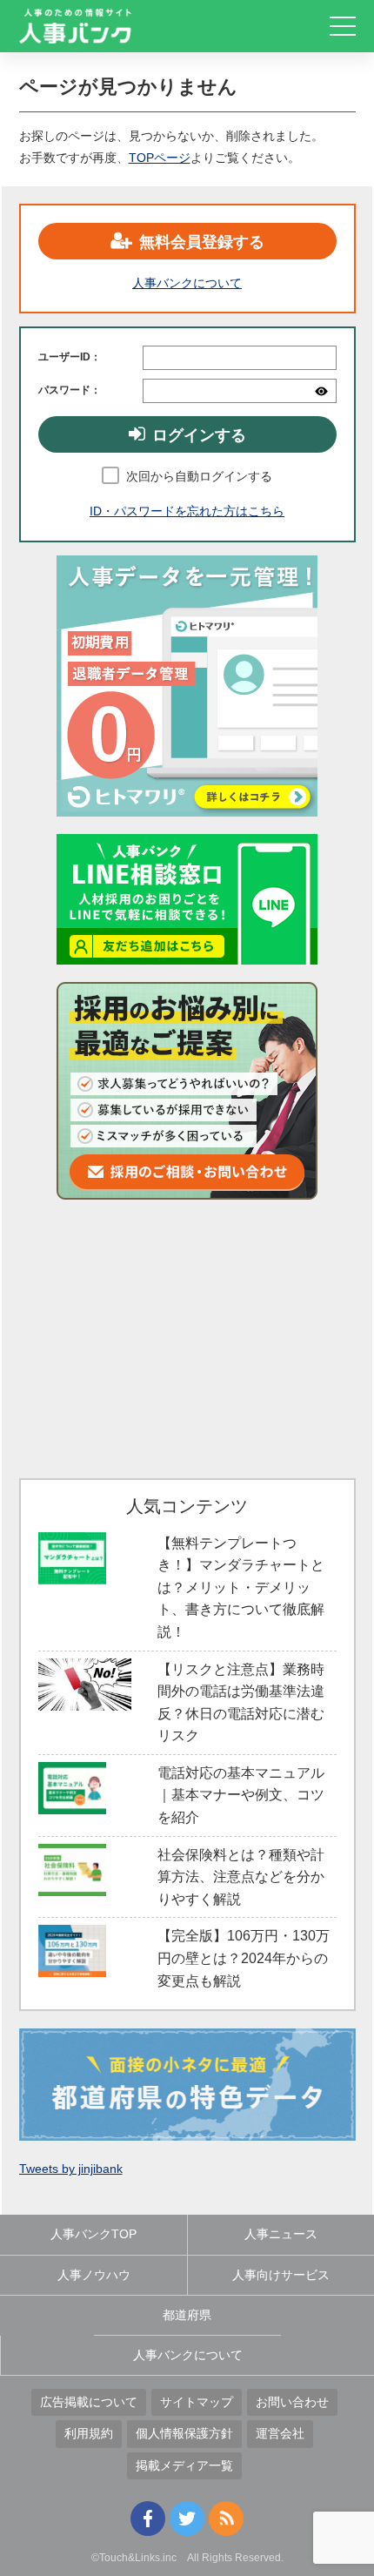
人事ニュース (281, 2234)
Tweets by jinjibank (71, 2169)
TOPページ (160, 158)
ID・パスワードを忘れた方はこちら (187, 511)
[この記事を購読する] (226, 2519)
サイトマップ (197, 2402)
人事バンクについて (187, 283)
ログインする (199, 435)
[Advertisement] (187, 1339)
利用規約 (89, 2433)
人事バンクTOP (93, 2234)
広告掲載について (89, 2402)
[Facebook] (148, 2519)
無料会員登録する (202, 242)
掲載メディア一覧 (184, 2465)
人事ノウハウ (94, 2275)
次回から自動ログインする (199, 476)
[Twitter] (187, 2519)
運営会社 (280, 2433)
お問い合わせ (292, 2402)
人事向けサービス (281, 2275)
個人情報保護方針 (184, 2433)
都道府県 (187, 2315)
